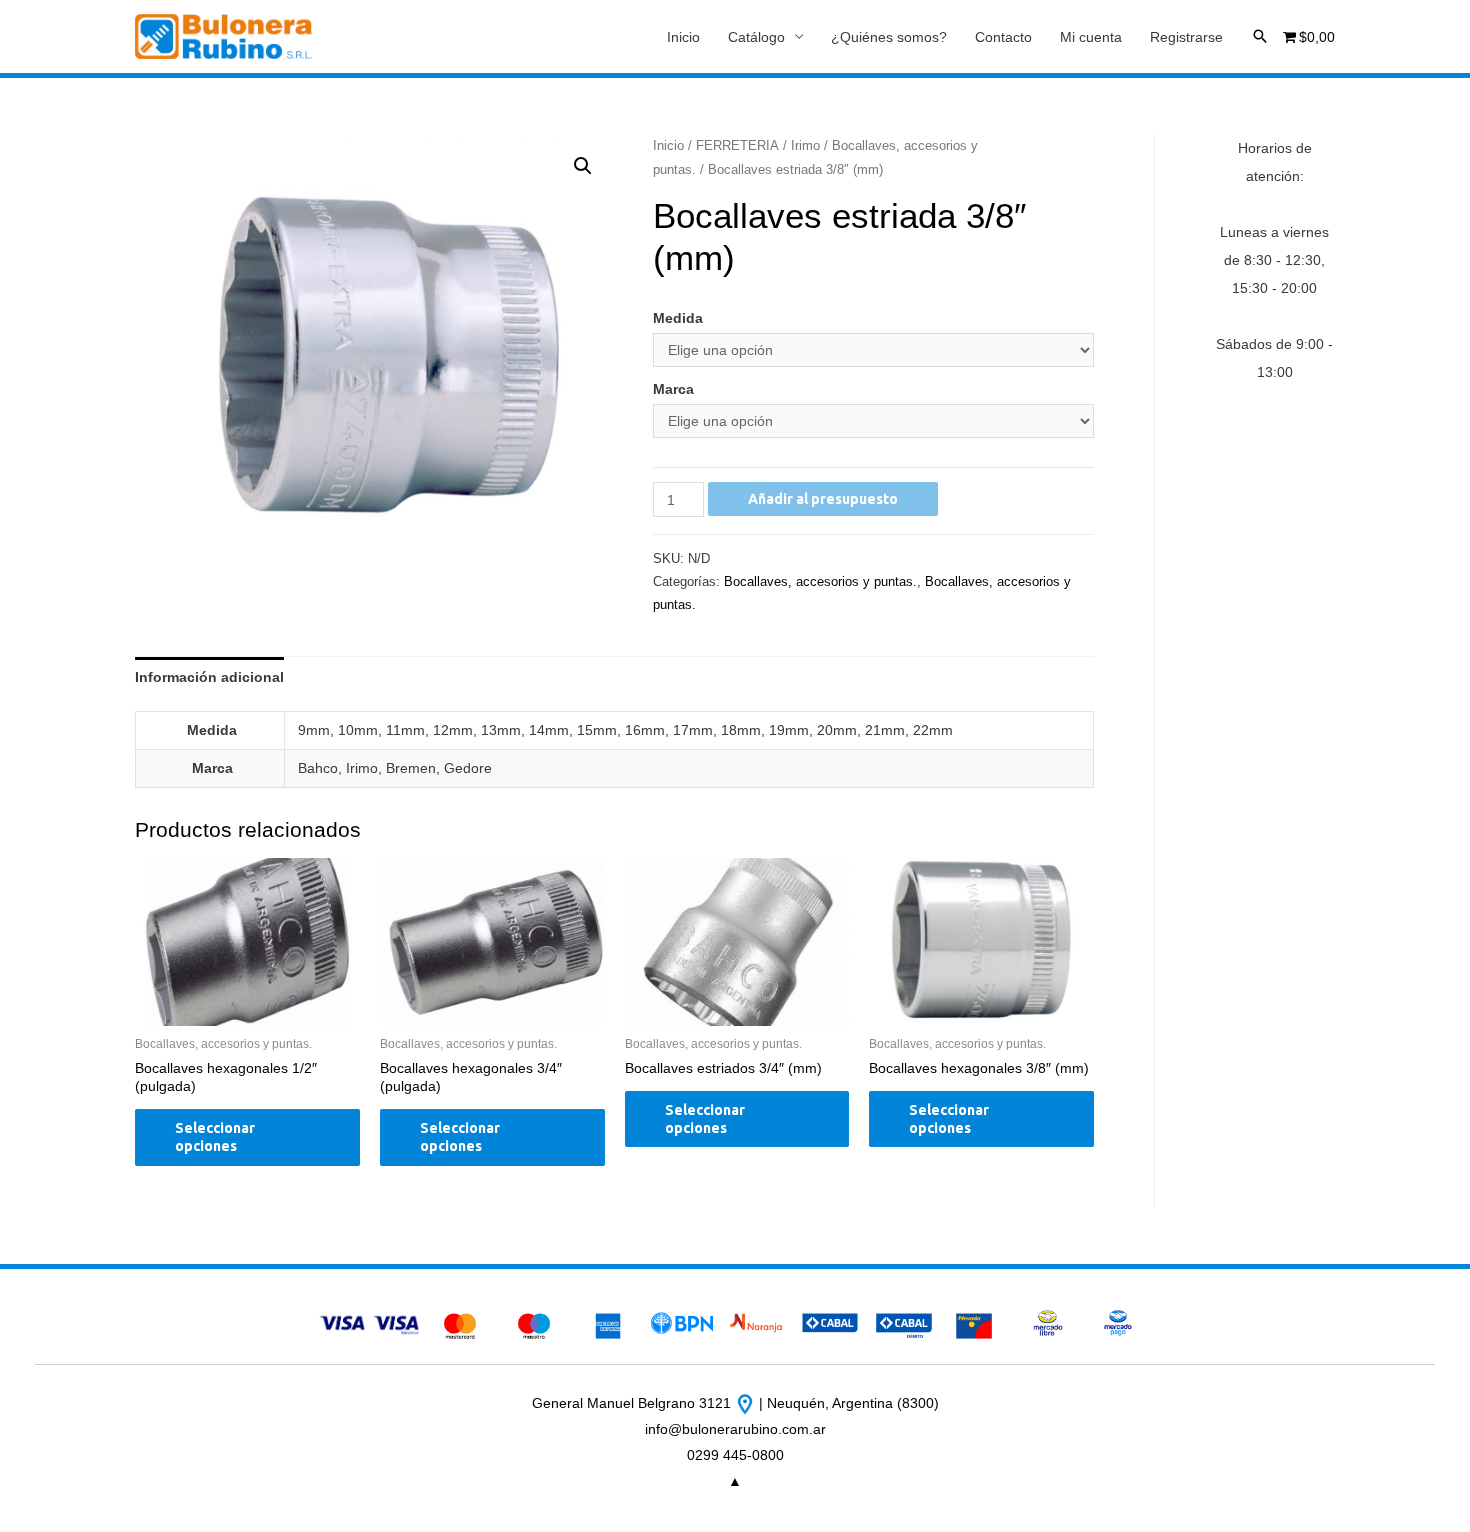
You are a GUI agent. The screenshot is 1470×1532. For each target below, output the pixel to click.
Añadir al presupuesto (823, 499)
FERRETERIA (737, 145)
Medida (678, 318)
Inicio (683, 37)
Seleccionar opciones (215, 1137)
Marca (673, 389)
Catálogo (756, 37)
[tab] (209, 677)
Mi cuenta (1091, 37)
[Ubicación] (747, 1403)
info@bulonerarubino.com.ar (735, 1429)
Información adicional (209, 677)
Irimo (805, 145)
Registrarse (1186, 37)
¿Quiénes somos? (889, 37)
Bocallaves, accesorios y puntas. (820, 582)
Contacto (1003, 37)
